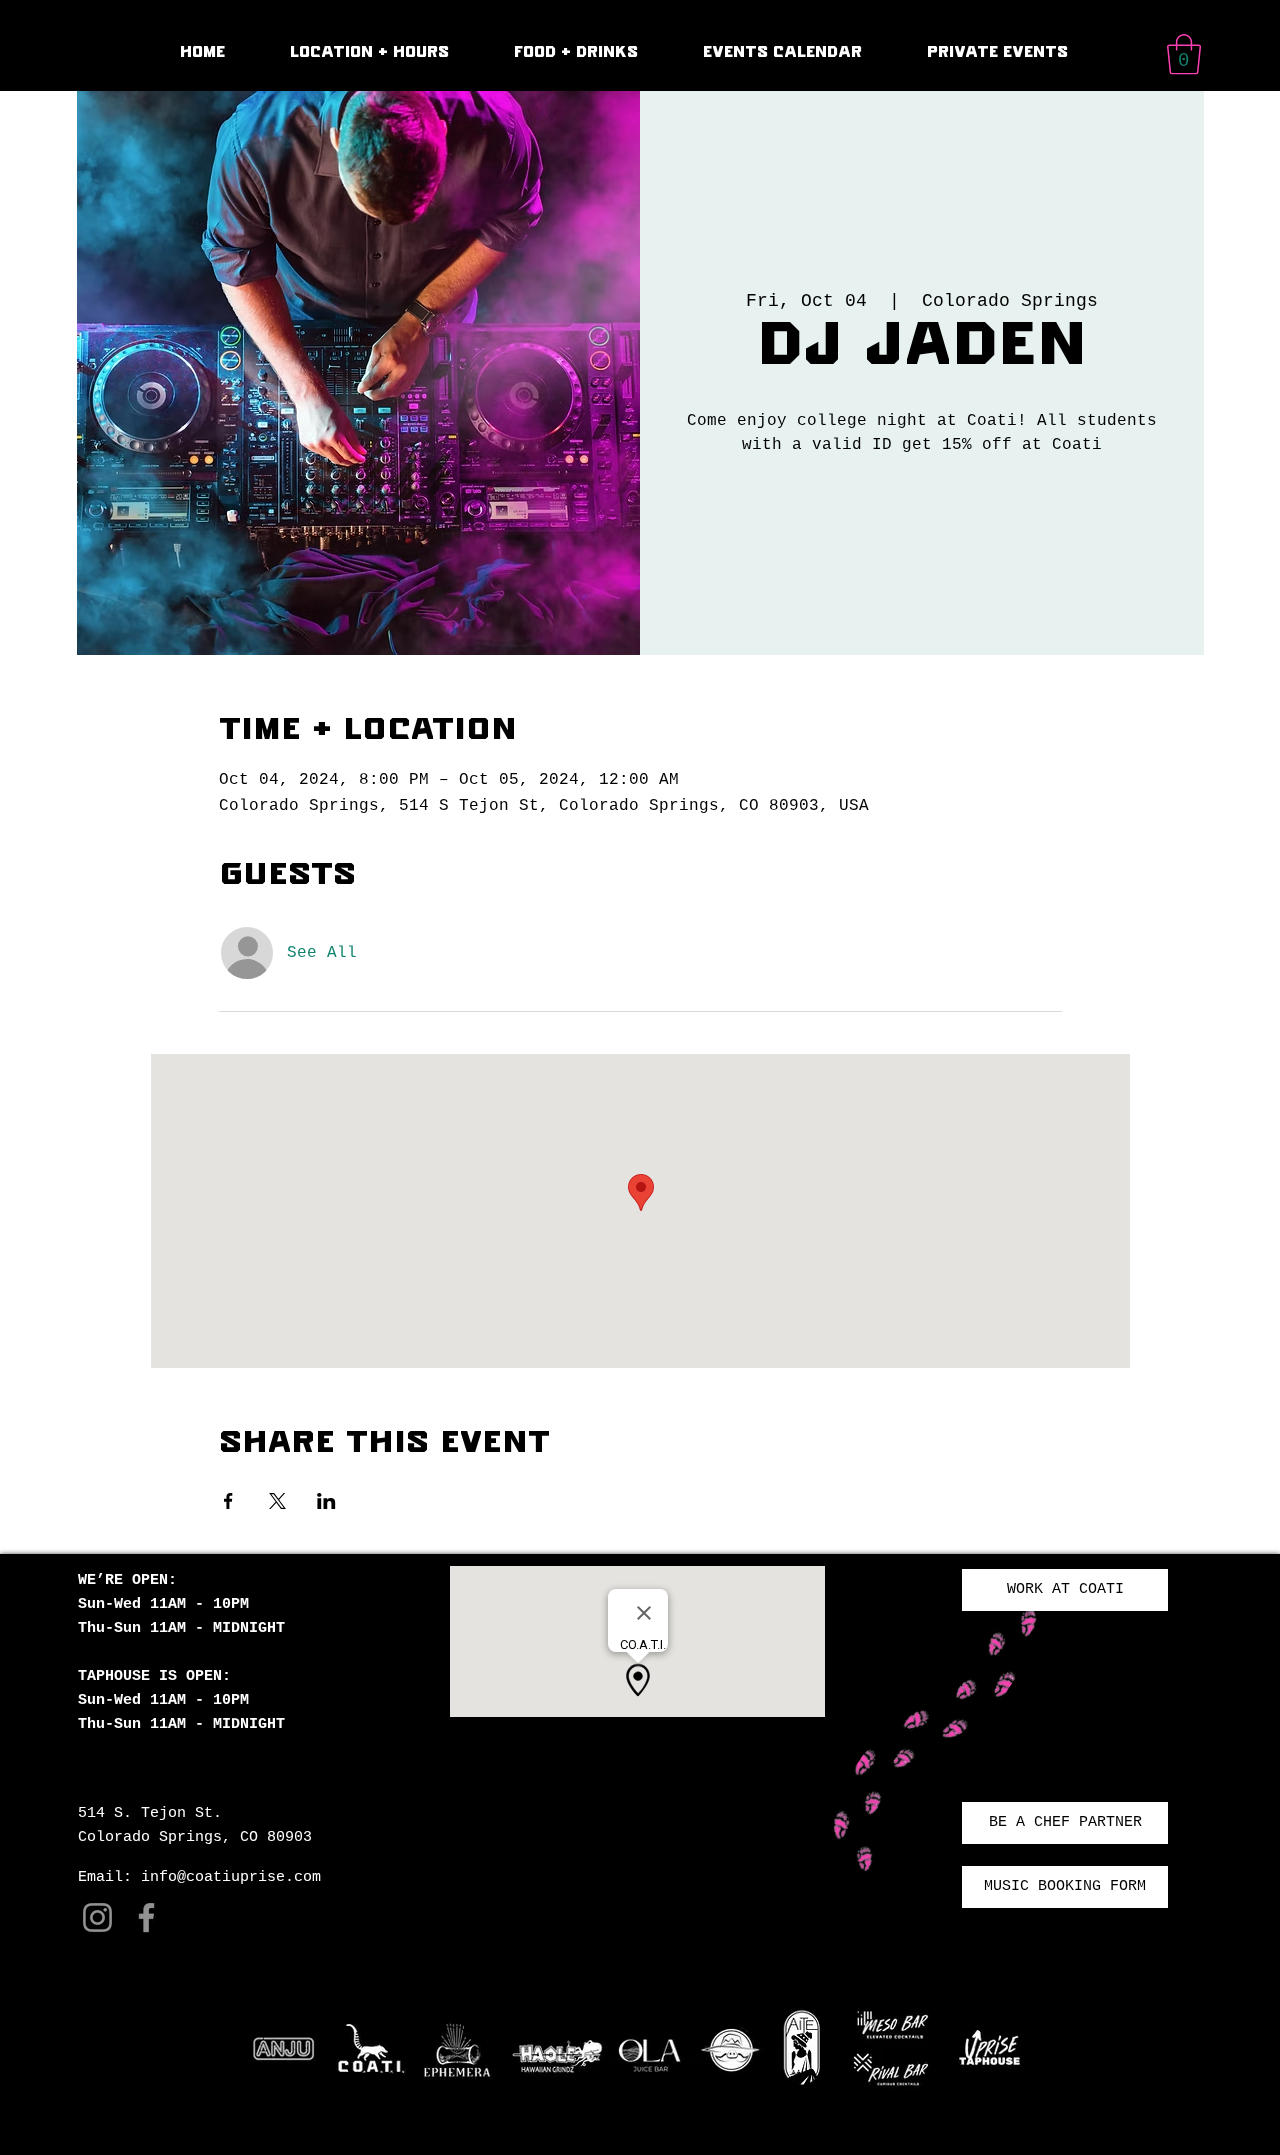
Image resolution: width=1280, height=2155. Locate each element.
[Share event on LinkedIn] (326, 1501)
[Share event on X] (277, 1501)
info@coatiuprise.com (231, 1877)
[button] (1184, 54)
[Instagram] (97, 1917)
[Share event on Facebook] (228, 1501)
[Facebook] (146, 1917)
